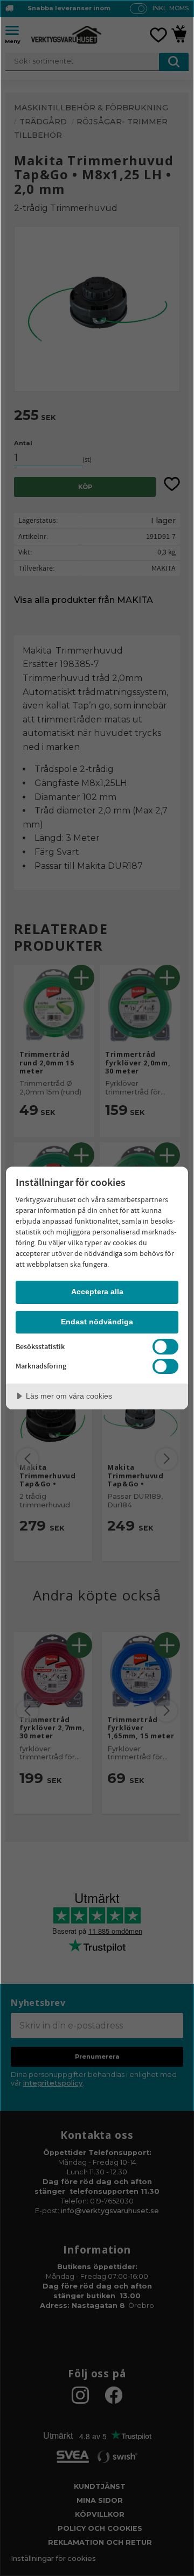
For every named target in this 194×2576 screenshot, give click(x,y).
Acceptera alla (97, 1291)
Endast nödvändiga (97, 1322)
